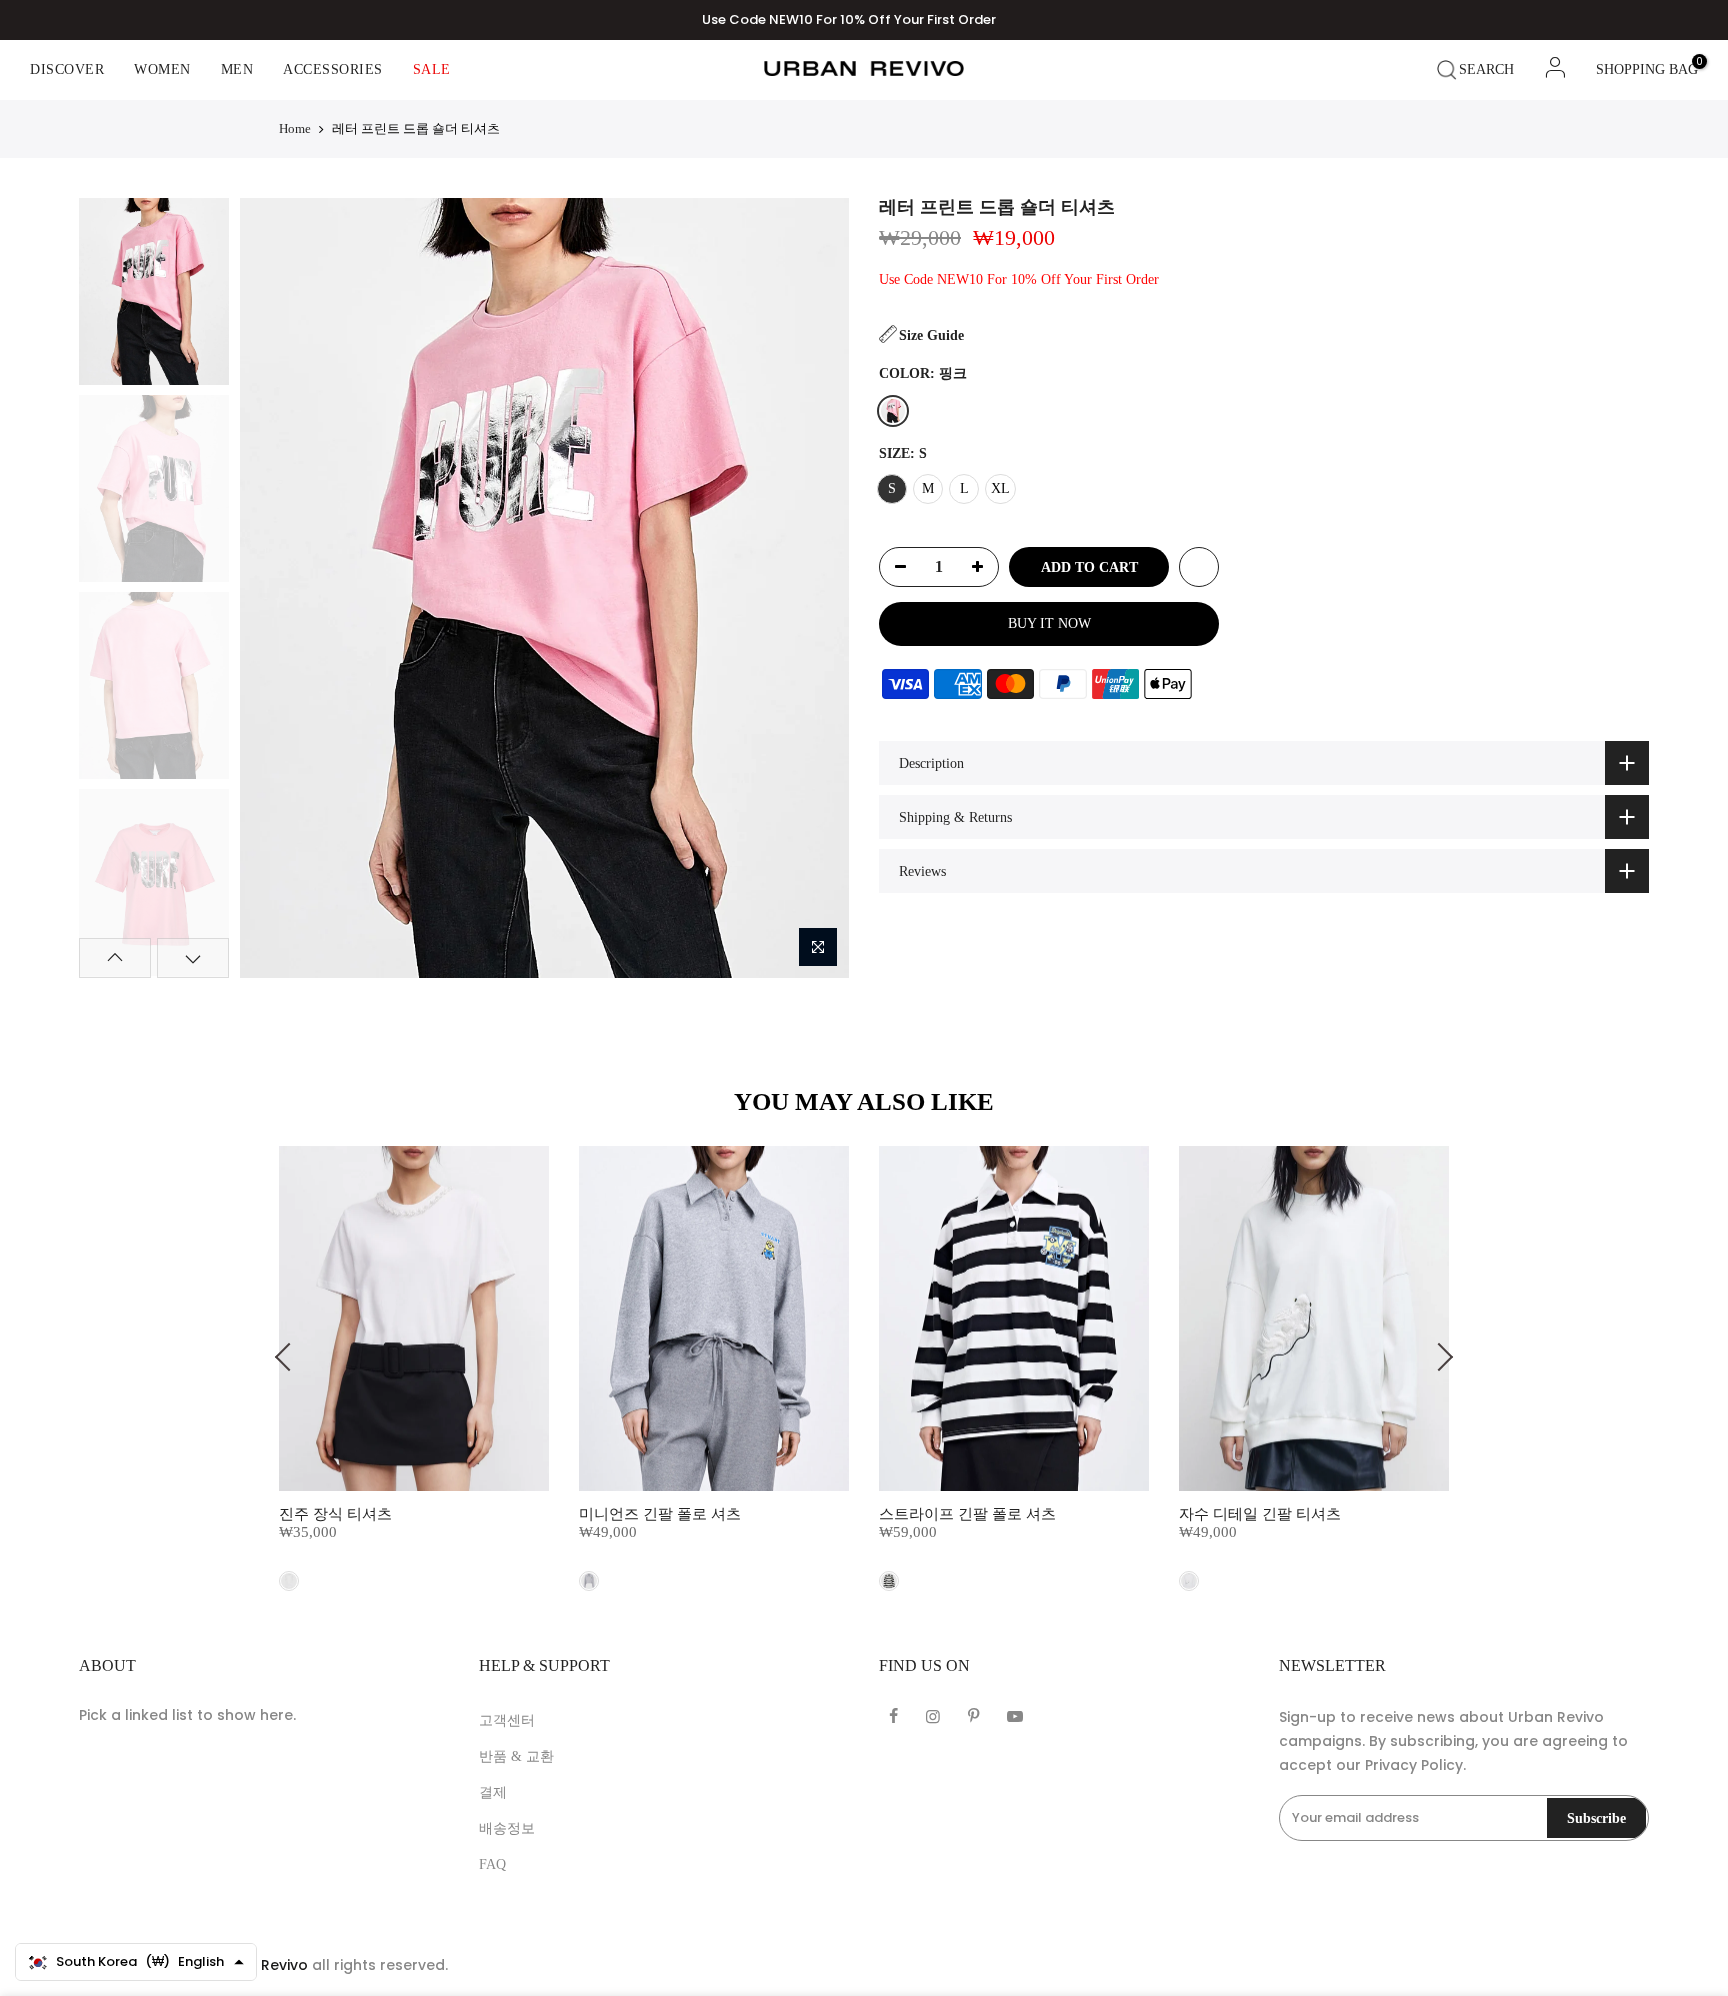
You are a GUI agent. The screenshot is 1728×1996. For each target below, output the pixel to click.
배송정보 (507, 1828)
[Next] (815, 588)
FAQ (492, 1864)
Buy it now (1049, 623)
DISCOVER (67, 69)
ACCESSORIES (333, 69)
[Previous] (271, 588)
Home (295, 128)
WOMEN (162, 69)
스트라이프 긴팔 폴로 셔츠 (967, 1514)
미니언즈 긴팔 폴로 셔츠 (660, 1514)
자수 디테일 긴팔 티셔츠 (1260, 1514)
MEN (237, 69)
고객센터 (507, 1720)
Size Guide (931, 335)
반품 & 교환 (516, 1756)
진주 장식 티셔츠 (335, 1514)
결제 (493, 1792)
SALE (432, 69)
